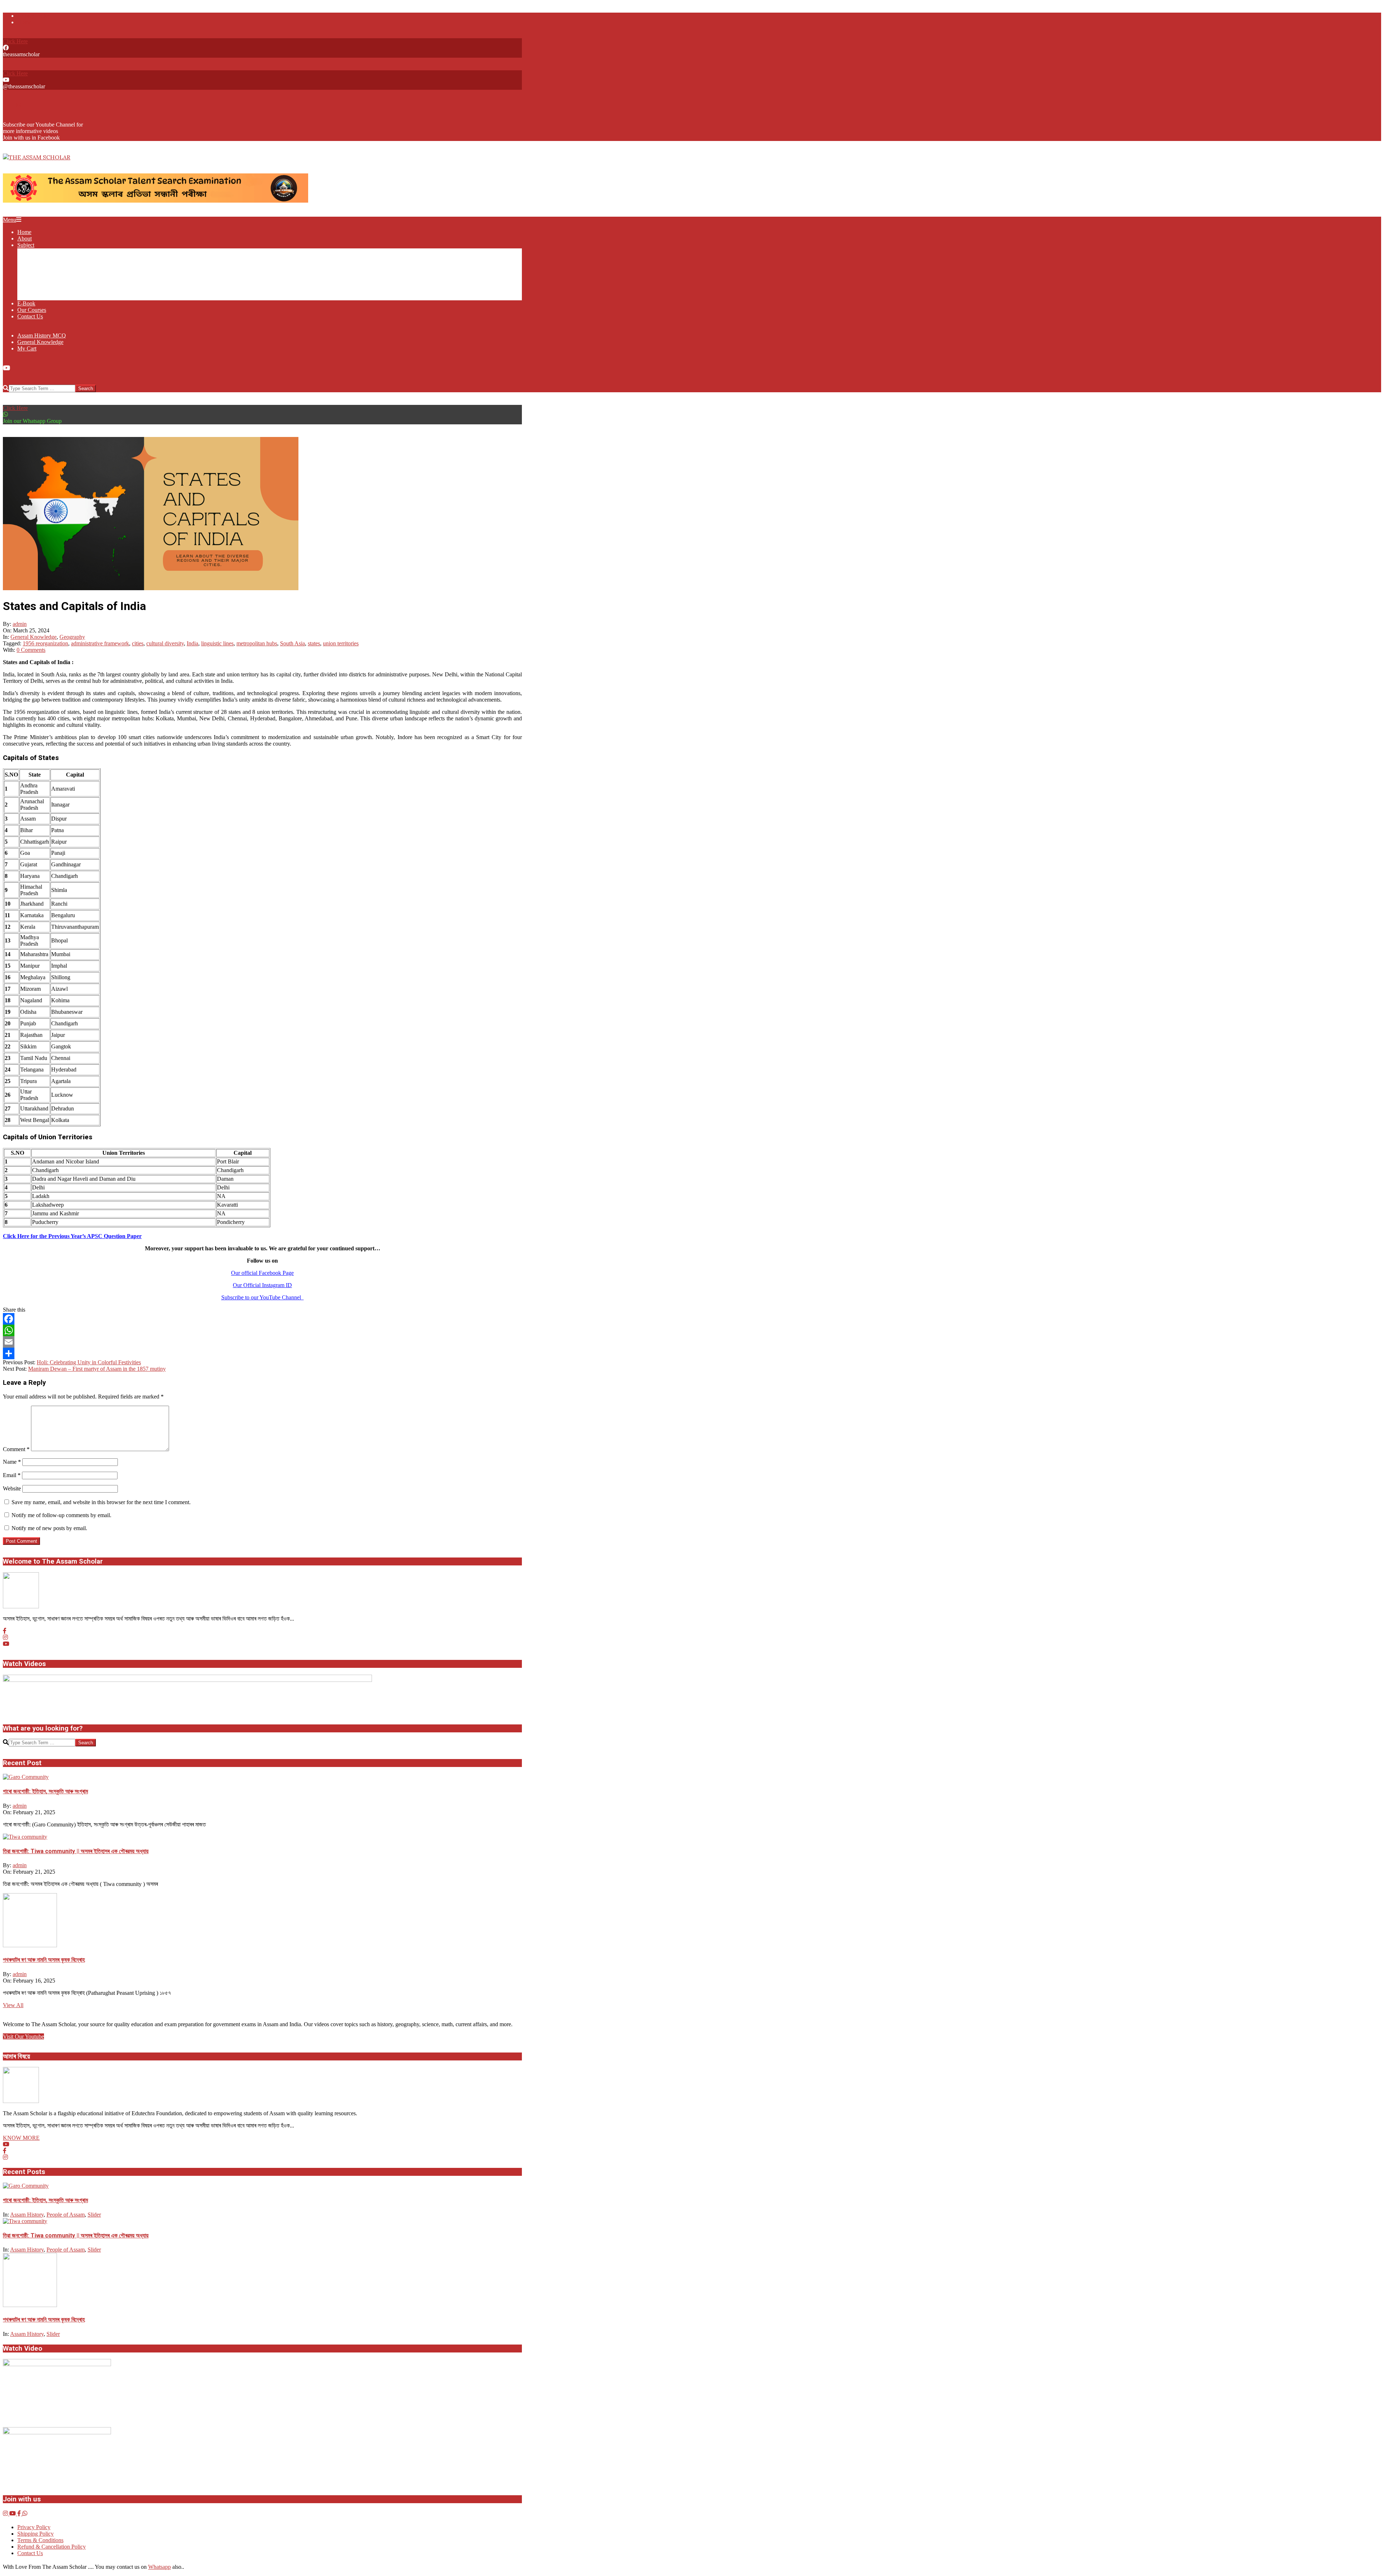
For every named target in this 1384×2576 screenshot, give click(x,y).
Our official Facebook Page (262, 1273)
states (314, 643)
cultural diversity (165, 643)
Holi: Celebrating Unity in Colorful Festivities (89, 1362)
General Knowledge (34, 637)
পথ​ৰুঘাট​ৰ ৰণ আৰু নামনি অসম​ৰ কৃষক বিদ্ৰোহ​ (44, 1960)
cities (138, 643)
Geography (72, 637)
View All (13, 2005)
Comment (16, 1449)
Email (12, 1475)
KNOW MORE (21, 2138)
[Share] (262, 1353)
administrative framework (100, 643)
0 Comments (31, 650)
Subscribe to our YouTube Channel (263, 1297)
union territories (341, 643)
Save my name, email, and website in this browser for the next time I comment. (101, 1502)
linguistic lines (217, 643)
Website (12, 1488)
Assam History (27, 2215)
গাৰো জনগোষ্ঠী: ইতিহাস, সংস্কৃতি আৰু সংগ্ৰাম (45, 1791)
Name (12, 1462)
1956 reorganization (45, 643)
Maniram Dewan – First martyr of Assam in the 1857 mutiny (97, 1369)
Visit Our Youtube (23, 2036)
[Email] (262, 1342)
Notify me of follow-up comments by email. (61, 1515)
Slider (94, 2215)
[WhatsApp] (262, 1330)
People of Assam (66, 2215)
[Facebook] (262, 1319)
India (192, 643)
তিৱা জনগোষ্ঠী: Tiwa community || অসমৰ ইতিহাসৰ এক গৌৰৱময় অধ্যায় (76, 1851)
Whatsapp (159, 2567)
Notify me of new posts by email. (49, 1528)
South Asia (292, 643)
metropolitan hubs (257, 643)
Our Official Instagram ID (262, 1285)
